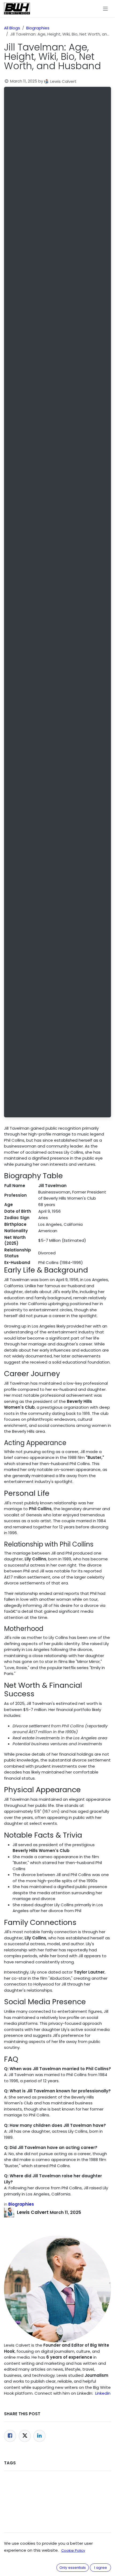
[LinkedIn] (39, 2436)
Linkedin (103, 2393)
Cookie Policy (73, 2550)
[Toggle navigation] (106, 8)
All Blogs (12, 28)
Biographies (38, 28)
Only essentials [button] (73, 2568)
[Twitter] (25, 2436)
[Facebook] (10, 2436)
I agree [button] (101, 2568)
